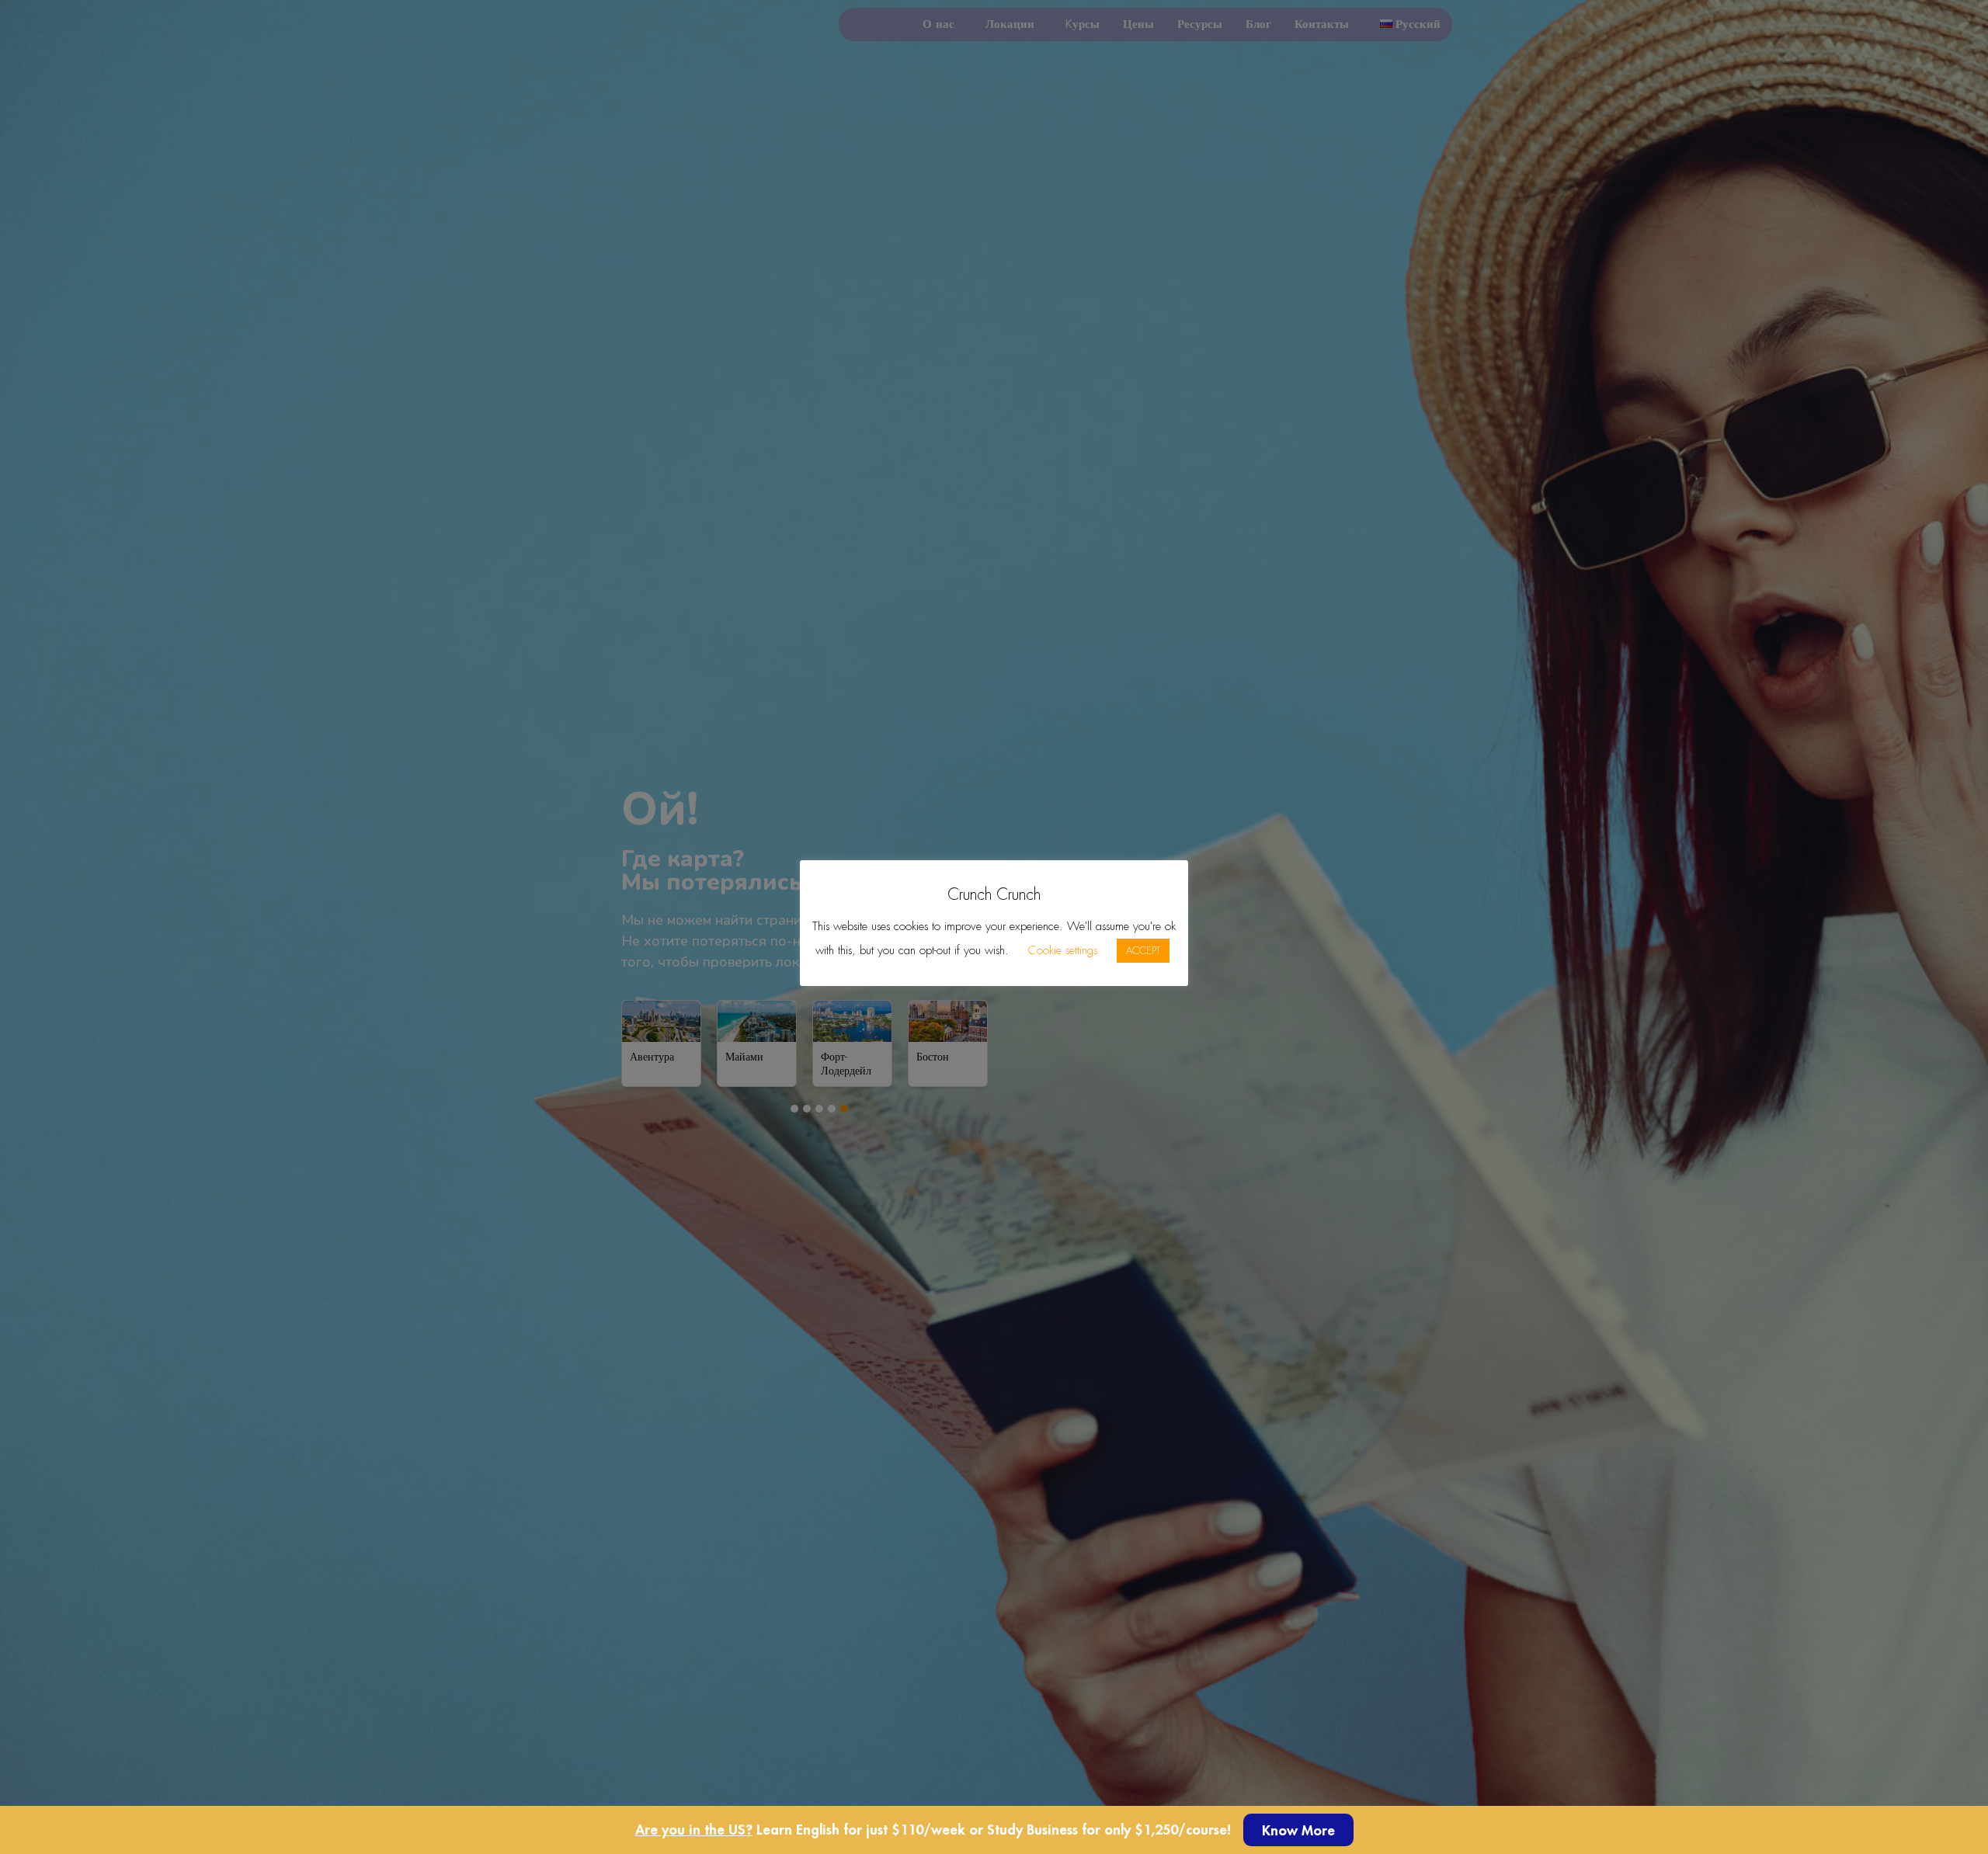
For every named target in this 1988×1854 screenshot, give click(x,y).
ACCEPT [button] (1143, 951)
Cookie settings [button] (1063, 950)
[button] (1298, 1830)
